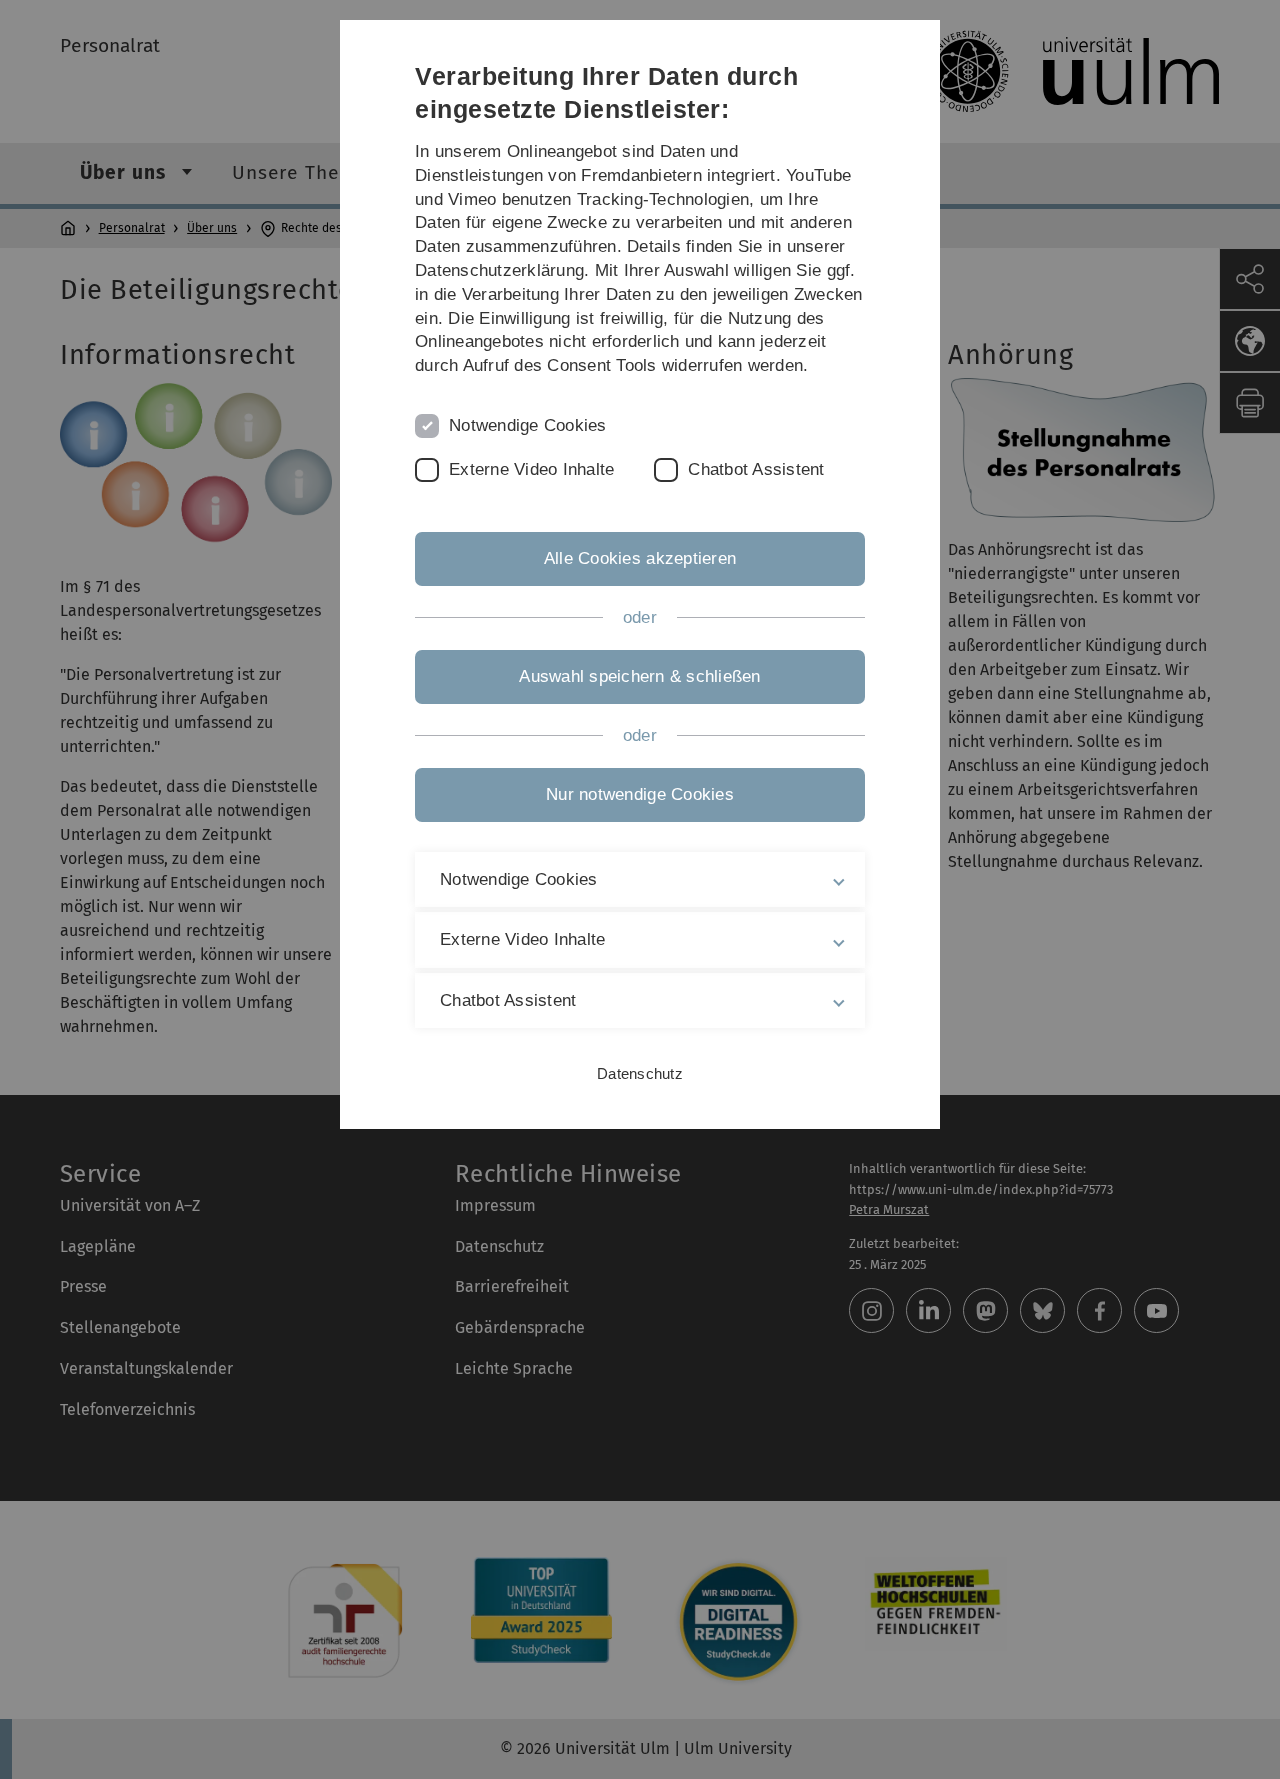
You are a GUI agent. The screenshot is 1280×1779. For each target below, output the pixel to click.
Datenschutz (640, 1073)
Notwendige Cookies (528, 425)
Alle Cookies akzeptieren (640, 558)
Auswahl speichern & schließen (639, 676)
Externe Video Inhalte (531, 469)
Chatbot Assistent (756, 469)
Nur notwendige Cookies (640, 794)
